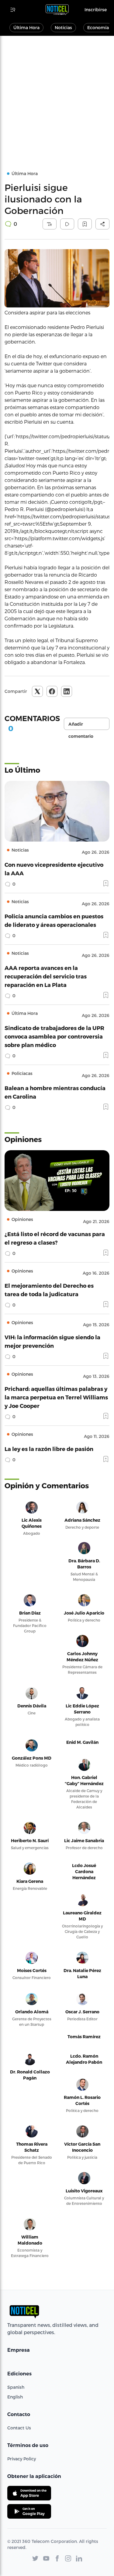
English (15, 2397)
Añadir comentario (81, 726)
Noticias (63, 27)
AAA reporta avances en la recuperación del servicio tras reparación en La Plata (46, 976)
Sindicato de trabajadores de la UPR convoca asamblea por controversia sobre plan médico (54, 1036)
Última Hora (26, 27)
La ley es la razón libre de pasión (49, 1449)
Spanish (16, 2387)
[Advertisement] (57, 96)
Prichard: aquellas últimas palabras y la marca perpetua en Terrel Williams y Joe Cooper (56, 1397)
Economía (98, 27)
